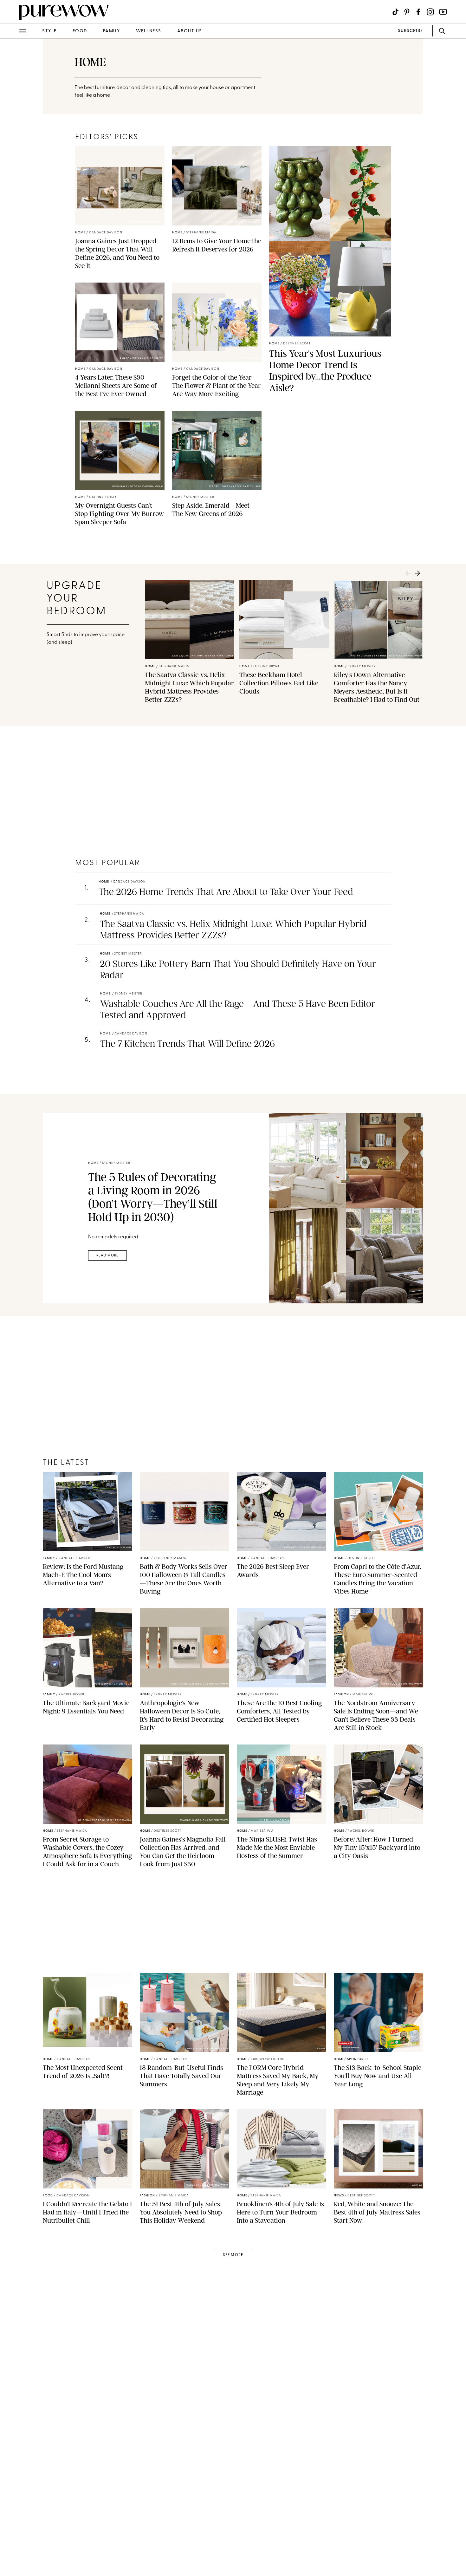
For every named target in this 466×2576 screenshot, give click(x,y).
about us (190, 31)
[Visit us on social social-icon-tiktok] (395, 12)
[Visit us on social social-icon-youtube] (443, 12)
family (112, 31)
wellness (149, 31)
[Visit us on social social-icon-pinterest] (407, 12)
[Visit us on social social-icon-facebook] (418, 12)
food (80, 31)
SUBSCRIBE (410, 31)
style (49, 31)
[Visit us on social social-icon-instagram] (430, 12)
